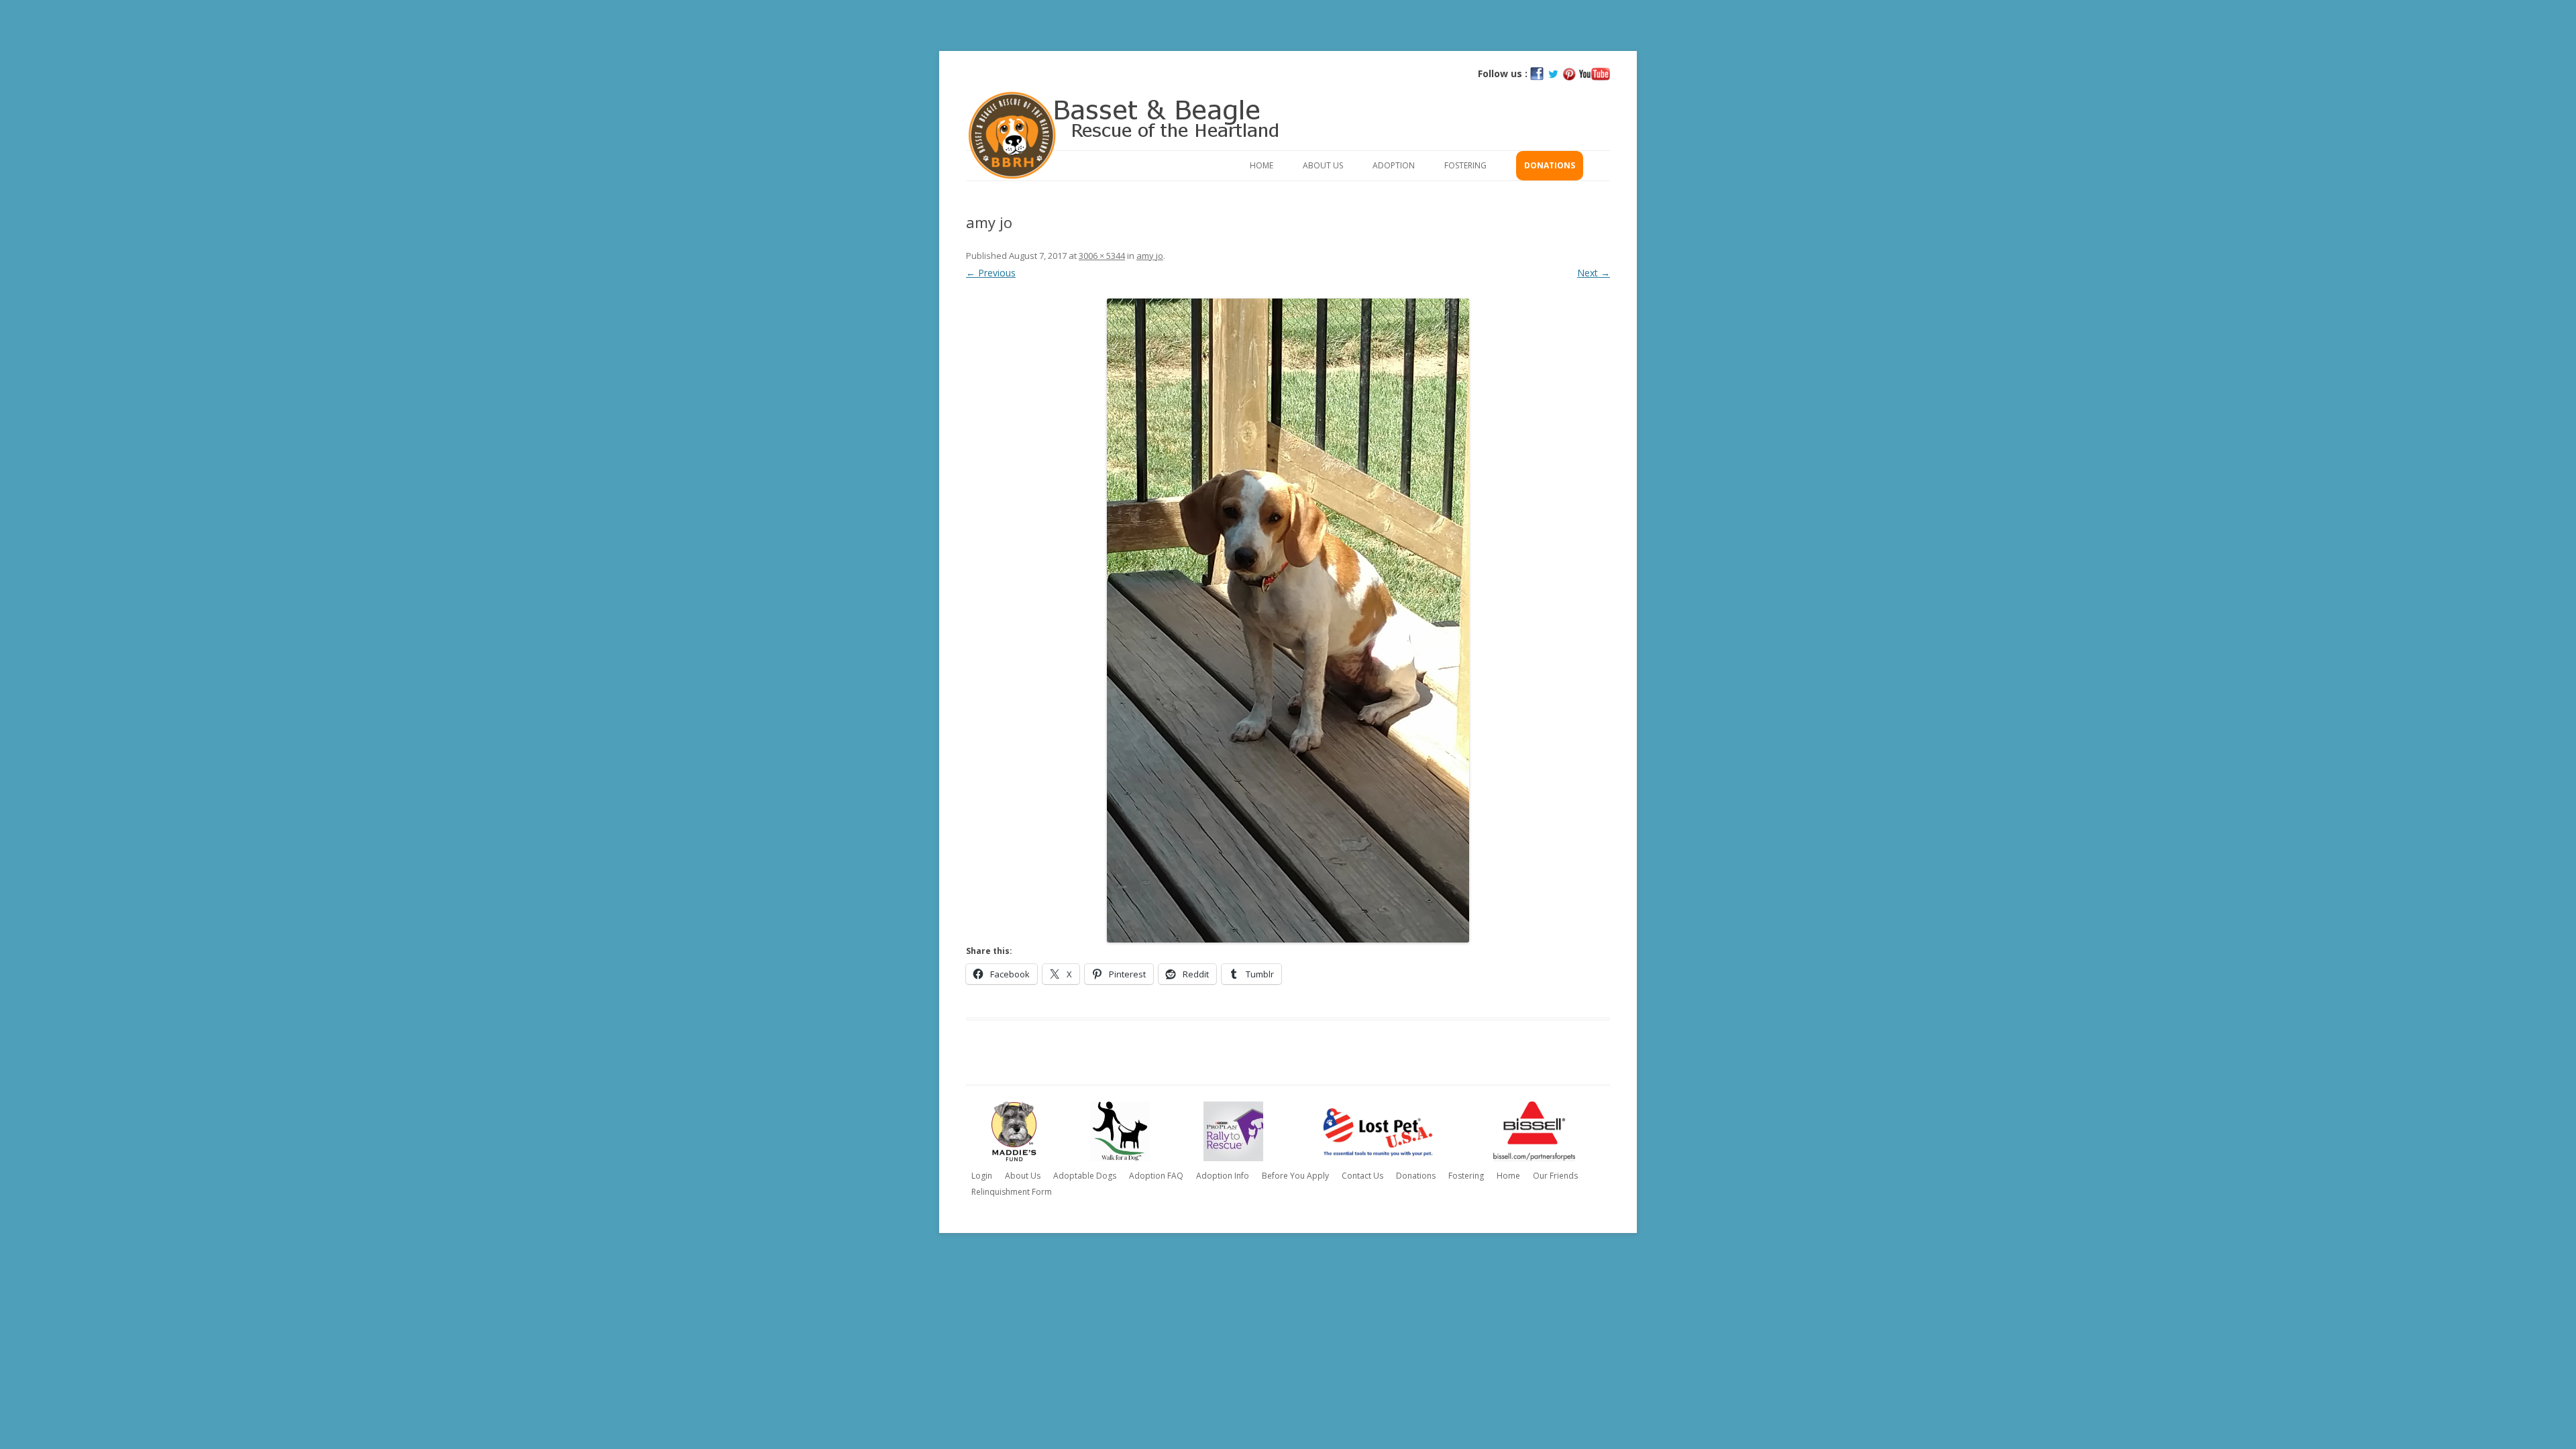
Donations (1550, 165)
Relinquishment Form (1012, 1192)
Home (1262, 165)
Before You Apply (1295, 1176)
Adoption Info (1223, 1176)
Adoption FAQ (1156, 1176)
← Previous (991, 273)
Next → (1594, 273)
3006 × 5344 (1102, 256)
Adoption (1394, 165)
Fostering (1465, 165)
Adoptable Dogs (1085, 1176)
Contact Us (1362, 1176)
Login (982, 1176)
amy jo (1150, 256)
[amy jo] (1288, 621)
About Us (1323, 165)
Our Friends (1555, 1176)
